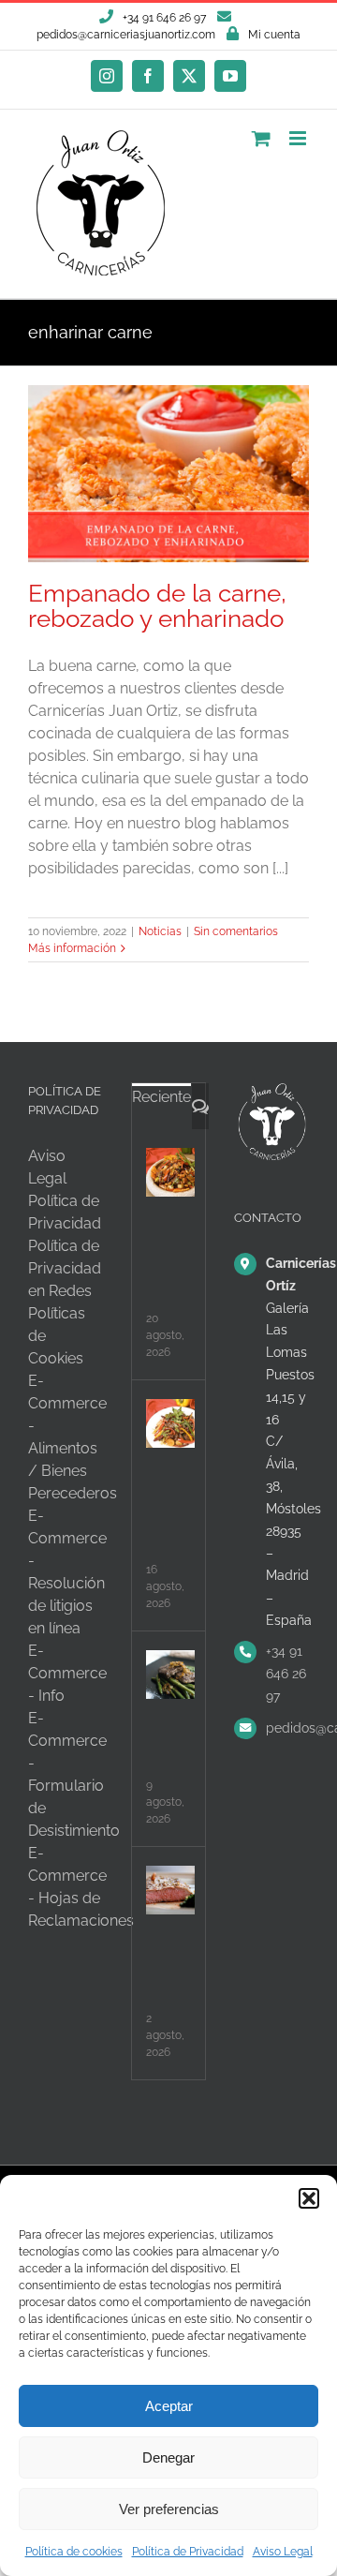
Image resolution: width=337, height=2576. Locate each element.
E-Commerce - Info (67, 1673)
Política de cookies (74, 2552)
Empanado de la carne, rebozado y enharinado (157, 606)
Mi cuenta (274, 35)
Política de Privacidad (188, 2552)
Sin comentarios (236, 931)
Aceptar (169, 2406)
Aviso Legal (283, 2552)
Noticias (160, 931)
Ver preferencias (169, 2509)
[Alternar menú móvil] (299, 138)
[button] (309, 2198)
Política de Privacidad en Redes (65, 1268)
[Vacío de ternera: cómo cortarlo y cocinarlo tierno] (170, 1890)
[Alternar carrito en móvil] (261, 138)
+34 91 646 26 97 (286, 1674)
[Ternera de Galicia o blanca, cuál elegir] (170, 1675)
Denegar (168, 2457)
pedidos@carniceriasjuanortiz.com (126, 35)
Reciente (161, 1097)
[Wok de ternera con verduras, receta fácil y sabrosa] (170, 1172)
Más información (72, 948)
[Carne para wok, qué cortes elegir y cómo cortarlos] (170, 1423)
